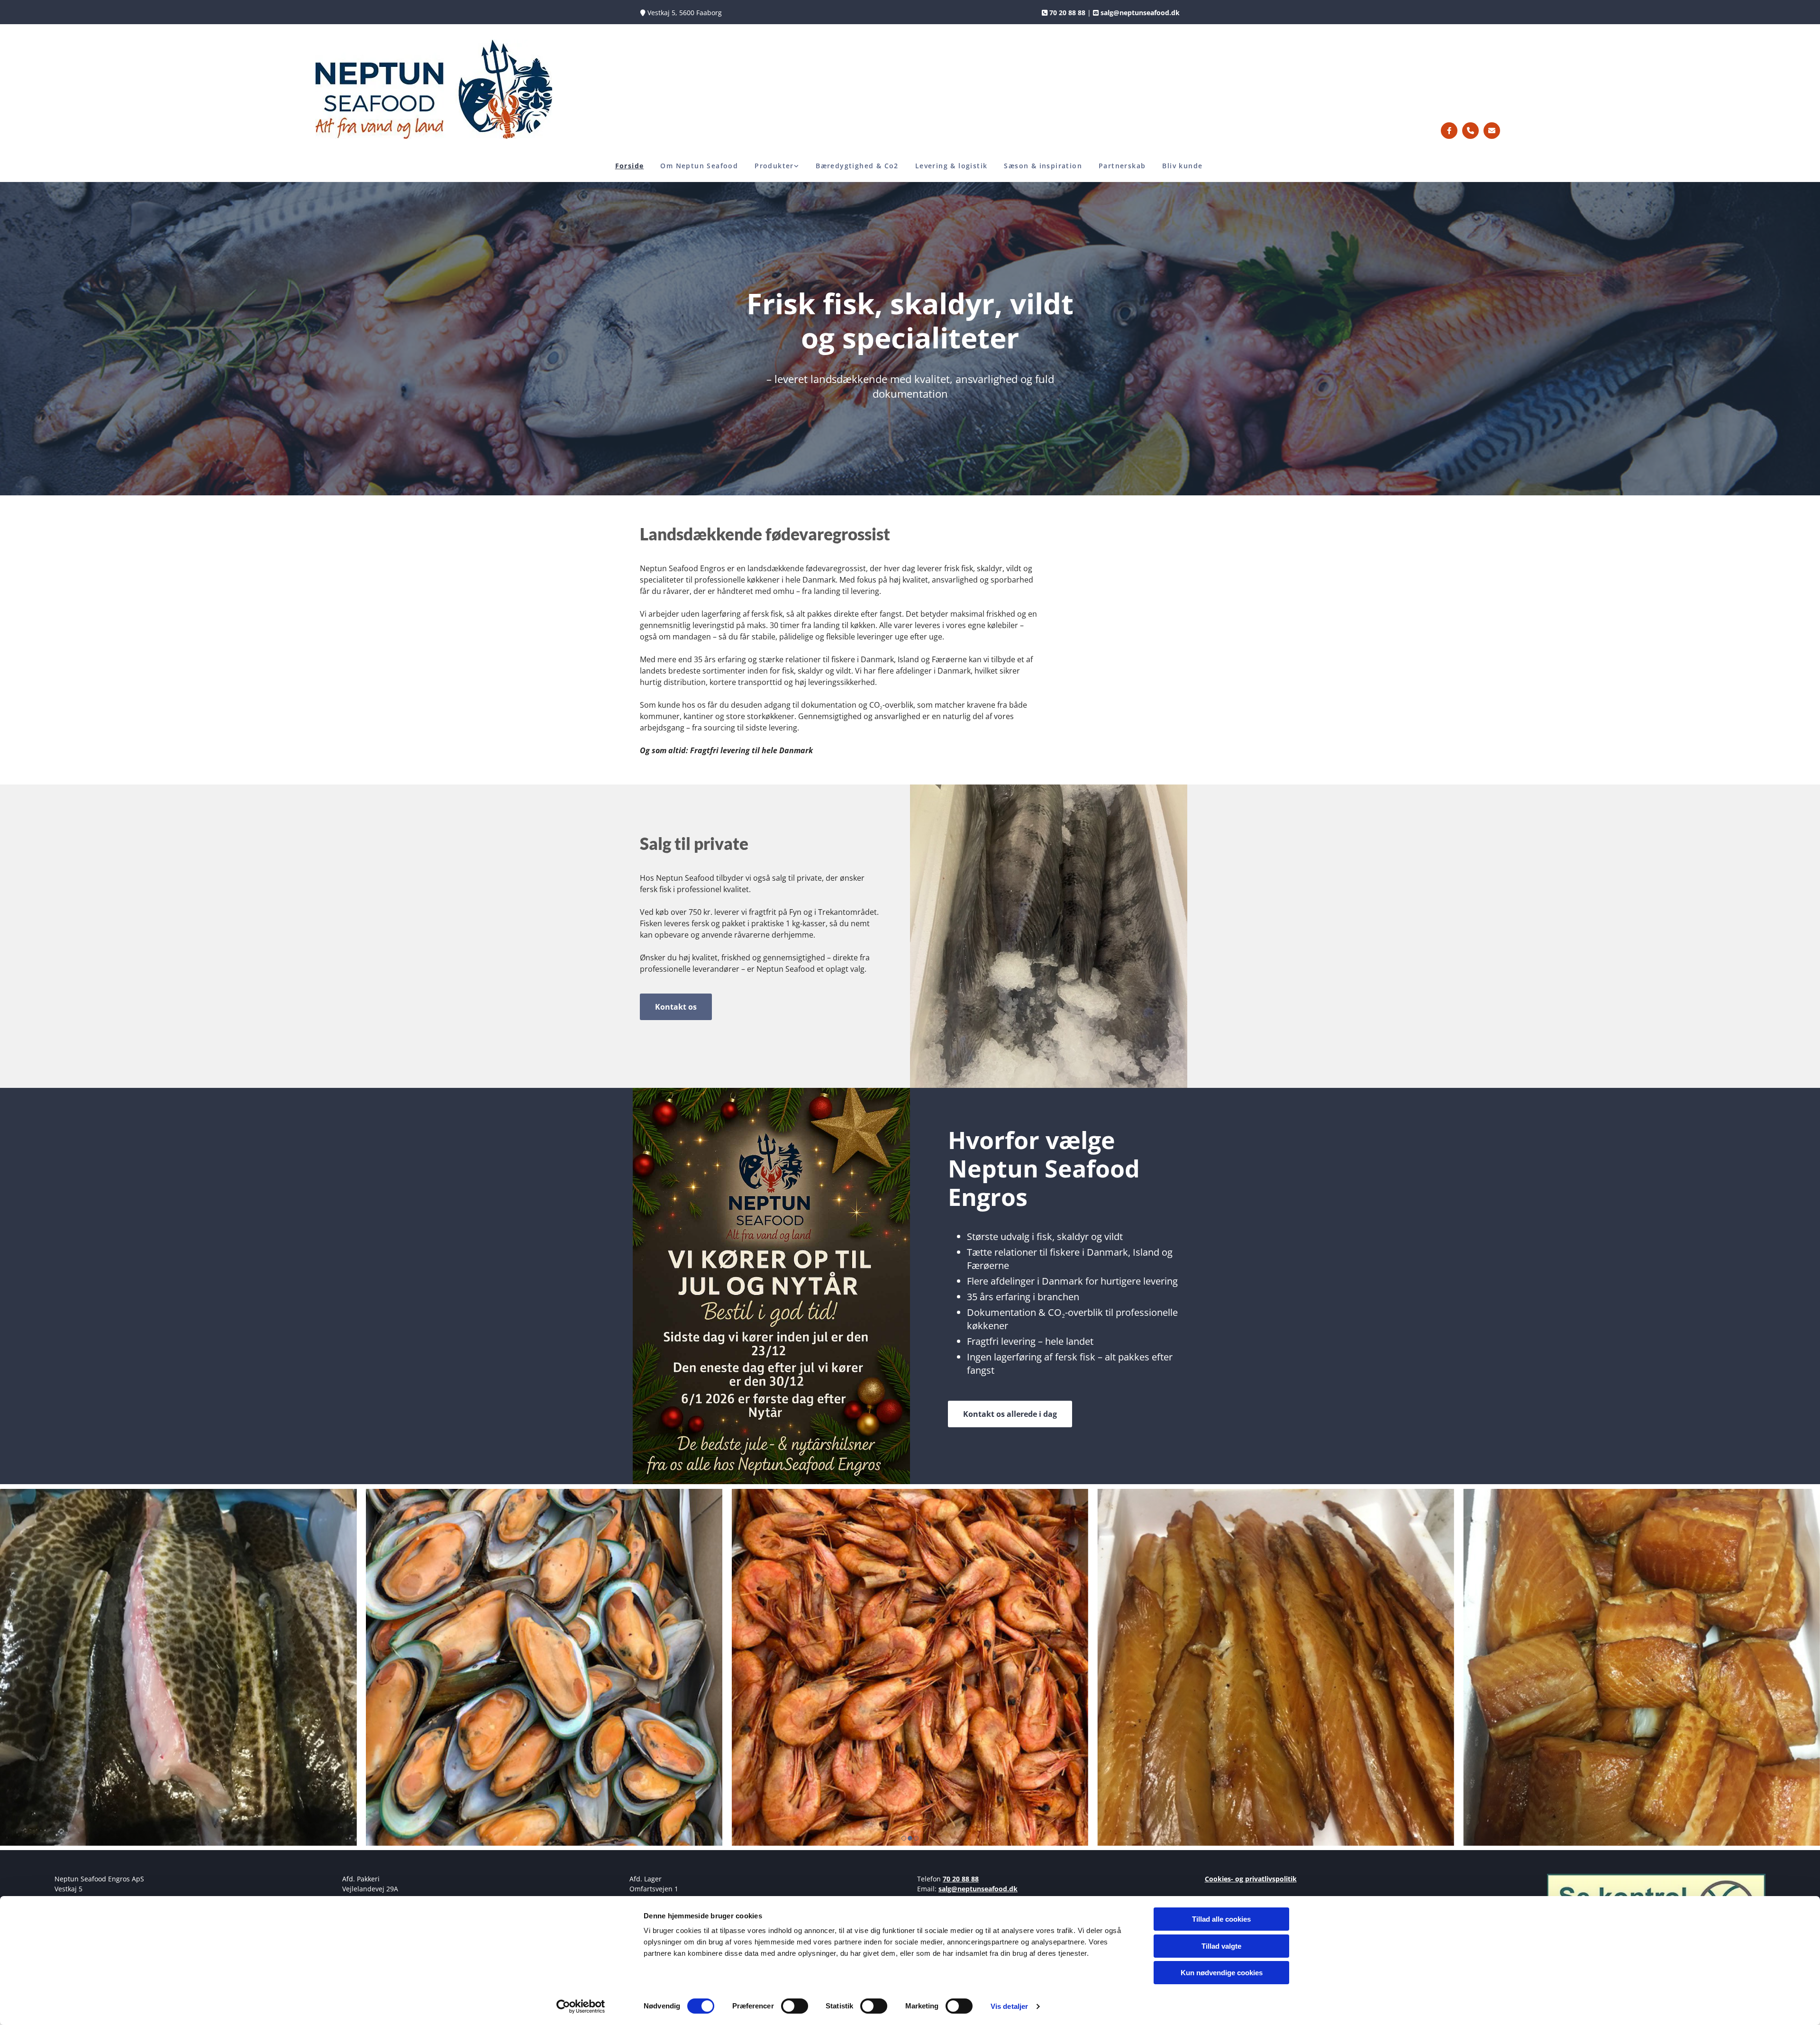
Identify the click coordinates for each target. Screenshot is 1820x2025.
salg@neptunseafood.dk (978, 1889)
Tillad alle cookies (1221, 1919)
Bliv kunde (1182, 166)
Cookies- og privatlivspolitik (1251, 1879)
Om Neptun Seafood (699, 166)
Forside (630, 166)
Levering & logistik (951, 166)
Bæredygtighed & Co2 (857, 166)
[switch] (795, 2006)
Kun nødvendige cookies (1222, 1973)
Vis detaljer (1009, 2006)
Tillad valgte (1221, 1946)
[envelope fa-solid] (1492, 131)
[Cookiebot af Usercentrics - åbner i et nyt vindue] (581, 2007)
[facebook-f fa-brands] (1449, 131)
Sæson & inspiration (1043, 166)
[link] (778, 166)
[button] (676, 1007)
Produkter (774, 166)
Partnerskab (1122, 166)
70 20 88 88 (961, 1879)
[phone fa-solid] (1470, 131)
